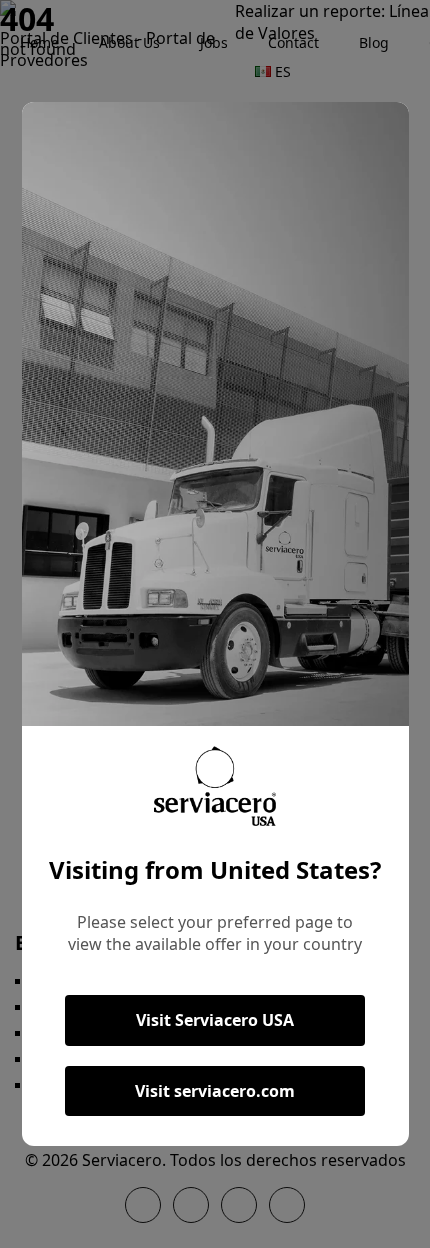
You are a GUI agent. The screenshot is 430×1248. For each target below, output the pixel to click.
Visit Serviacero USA (215, 1020)
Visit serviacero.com (215, 1091)
